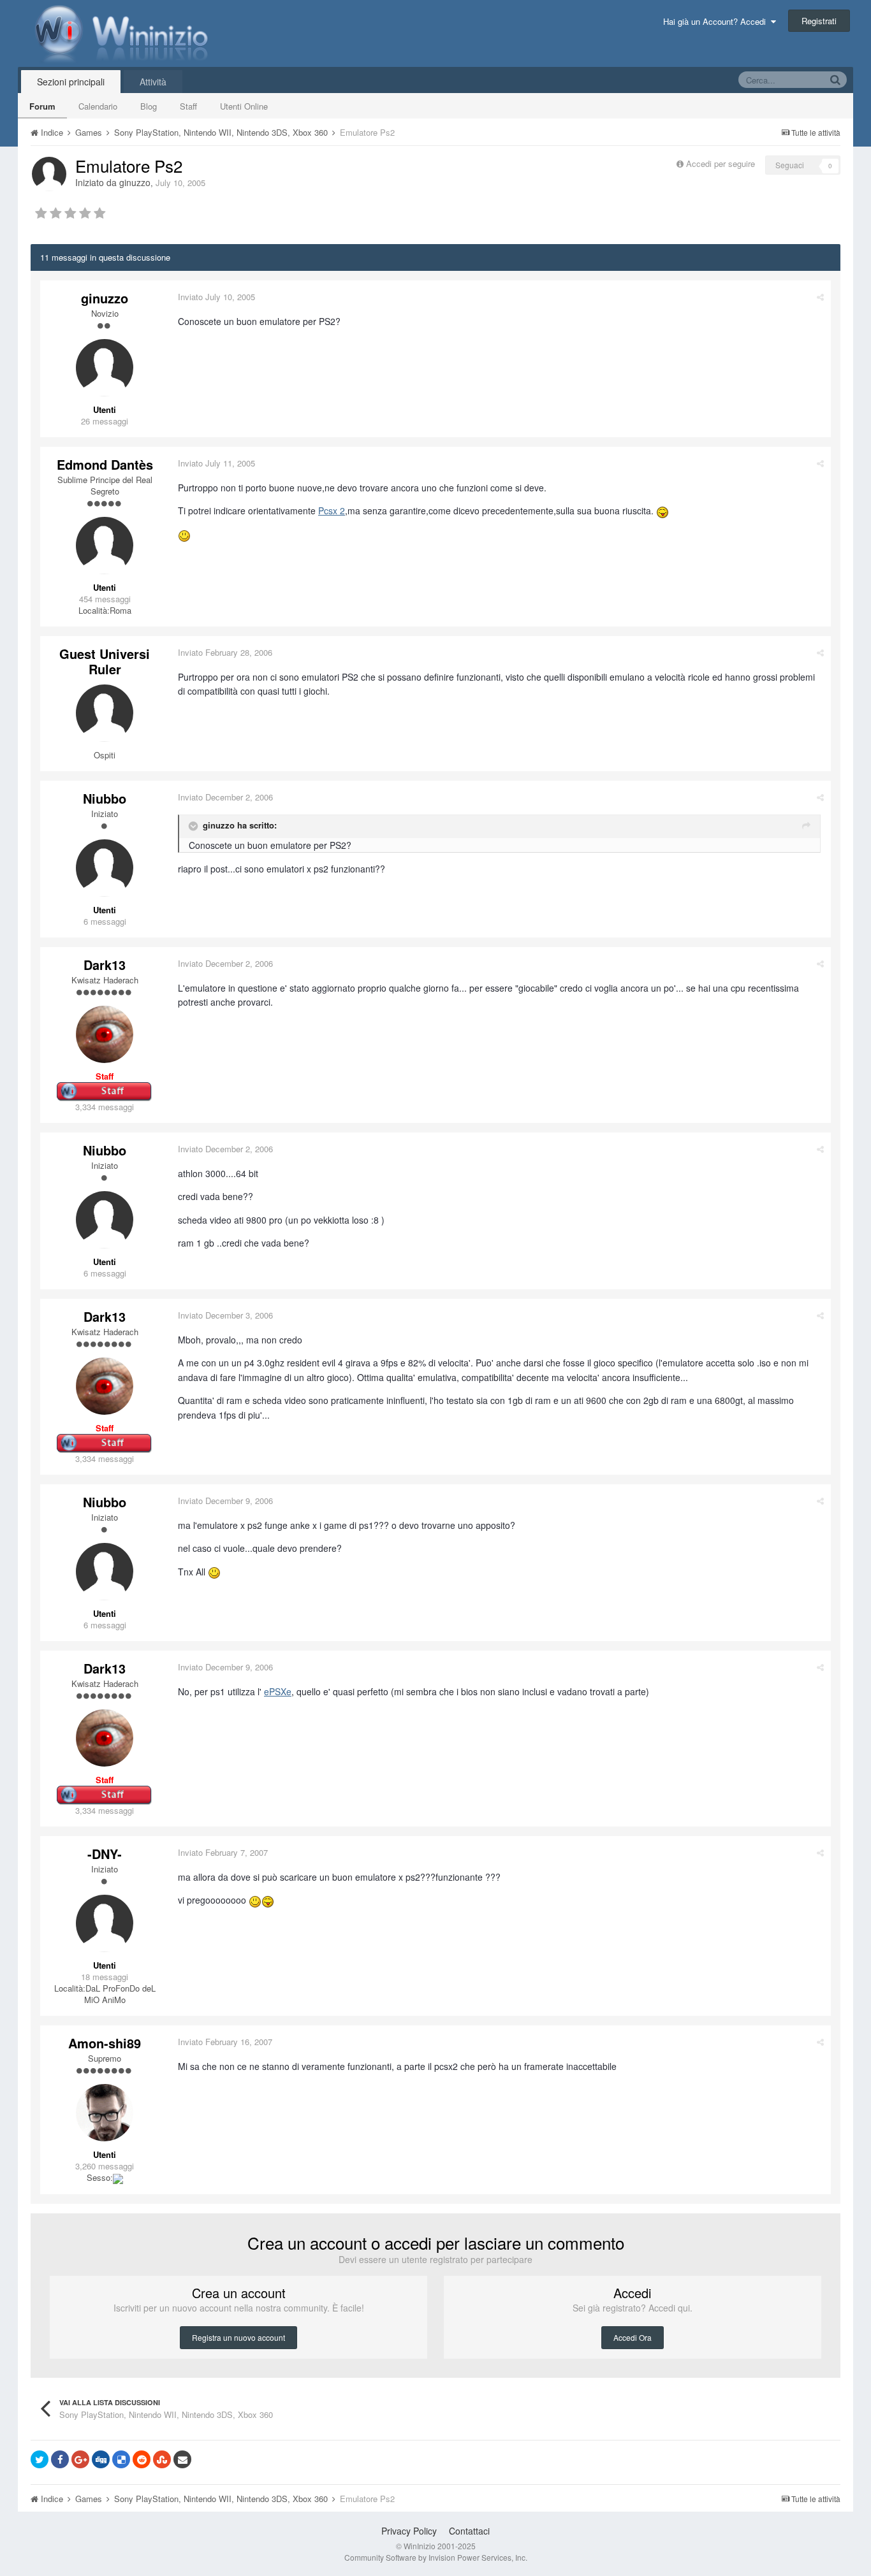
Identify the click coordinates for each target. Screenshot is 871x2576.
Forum (42, 106)
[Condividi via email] (182, 2459)
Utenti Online (244, 106)
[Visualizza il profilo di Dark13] (105, 1034)
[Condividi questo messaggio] (820, 297)
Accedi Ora (633, 2337)
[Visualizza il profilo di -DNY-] (105, 1923)
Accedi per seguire (722, 163)
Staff (188, 106)
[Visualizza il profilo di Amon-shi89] (105, 2113)
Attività (153, 82)
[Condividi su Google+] (80, 2459)
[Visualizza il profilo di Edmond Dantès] (105, 546)
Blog (149, 106)
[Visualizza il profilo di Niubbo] (105, 868)
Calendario (98, 106)
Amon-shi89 (105, 2043)
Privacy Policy (409, 2531)
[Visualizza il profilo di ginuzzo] (49, 174)
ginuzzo (135, 182)
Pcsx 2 (332, 510)
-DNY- (105, 1854)
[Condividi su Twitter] (40, 2459)
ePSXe (278, 1691)
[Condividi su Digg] (101, 2459)
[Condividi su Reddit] (142, 2459)
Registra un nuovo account (238, 2337)
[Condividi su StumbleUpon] (162, 2459)
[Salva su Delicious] (121, 2459)
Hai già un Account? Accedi (717, 21)
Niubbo (105, 798)
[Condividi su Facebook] (60, 2459)
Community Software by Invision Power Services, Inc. (436, 2557)
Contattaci (469, 2531)
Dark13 (105, 965)
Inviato (216, 297)
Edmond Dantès (105, 464)
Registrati (819, 21)
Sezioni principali (71, 82)
